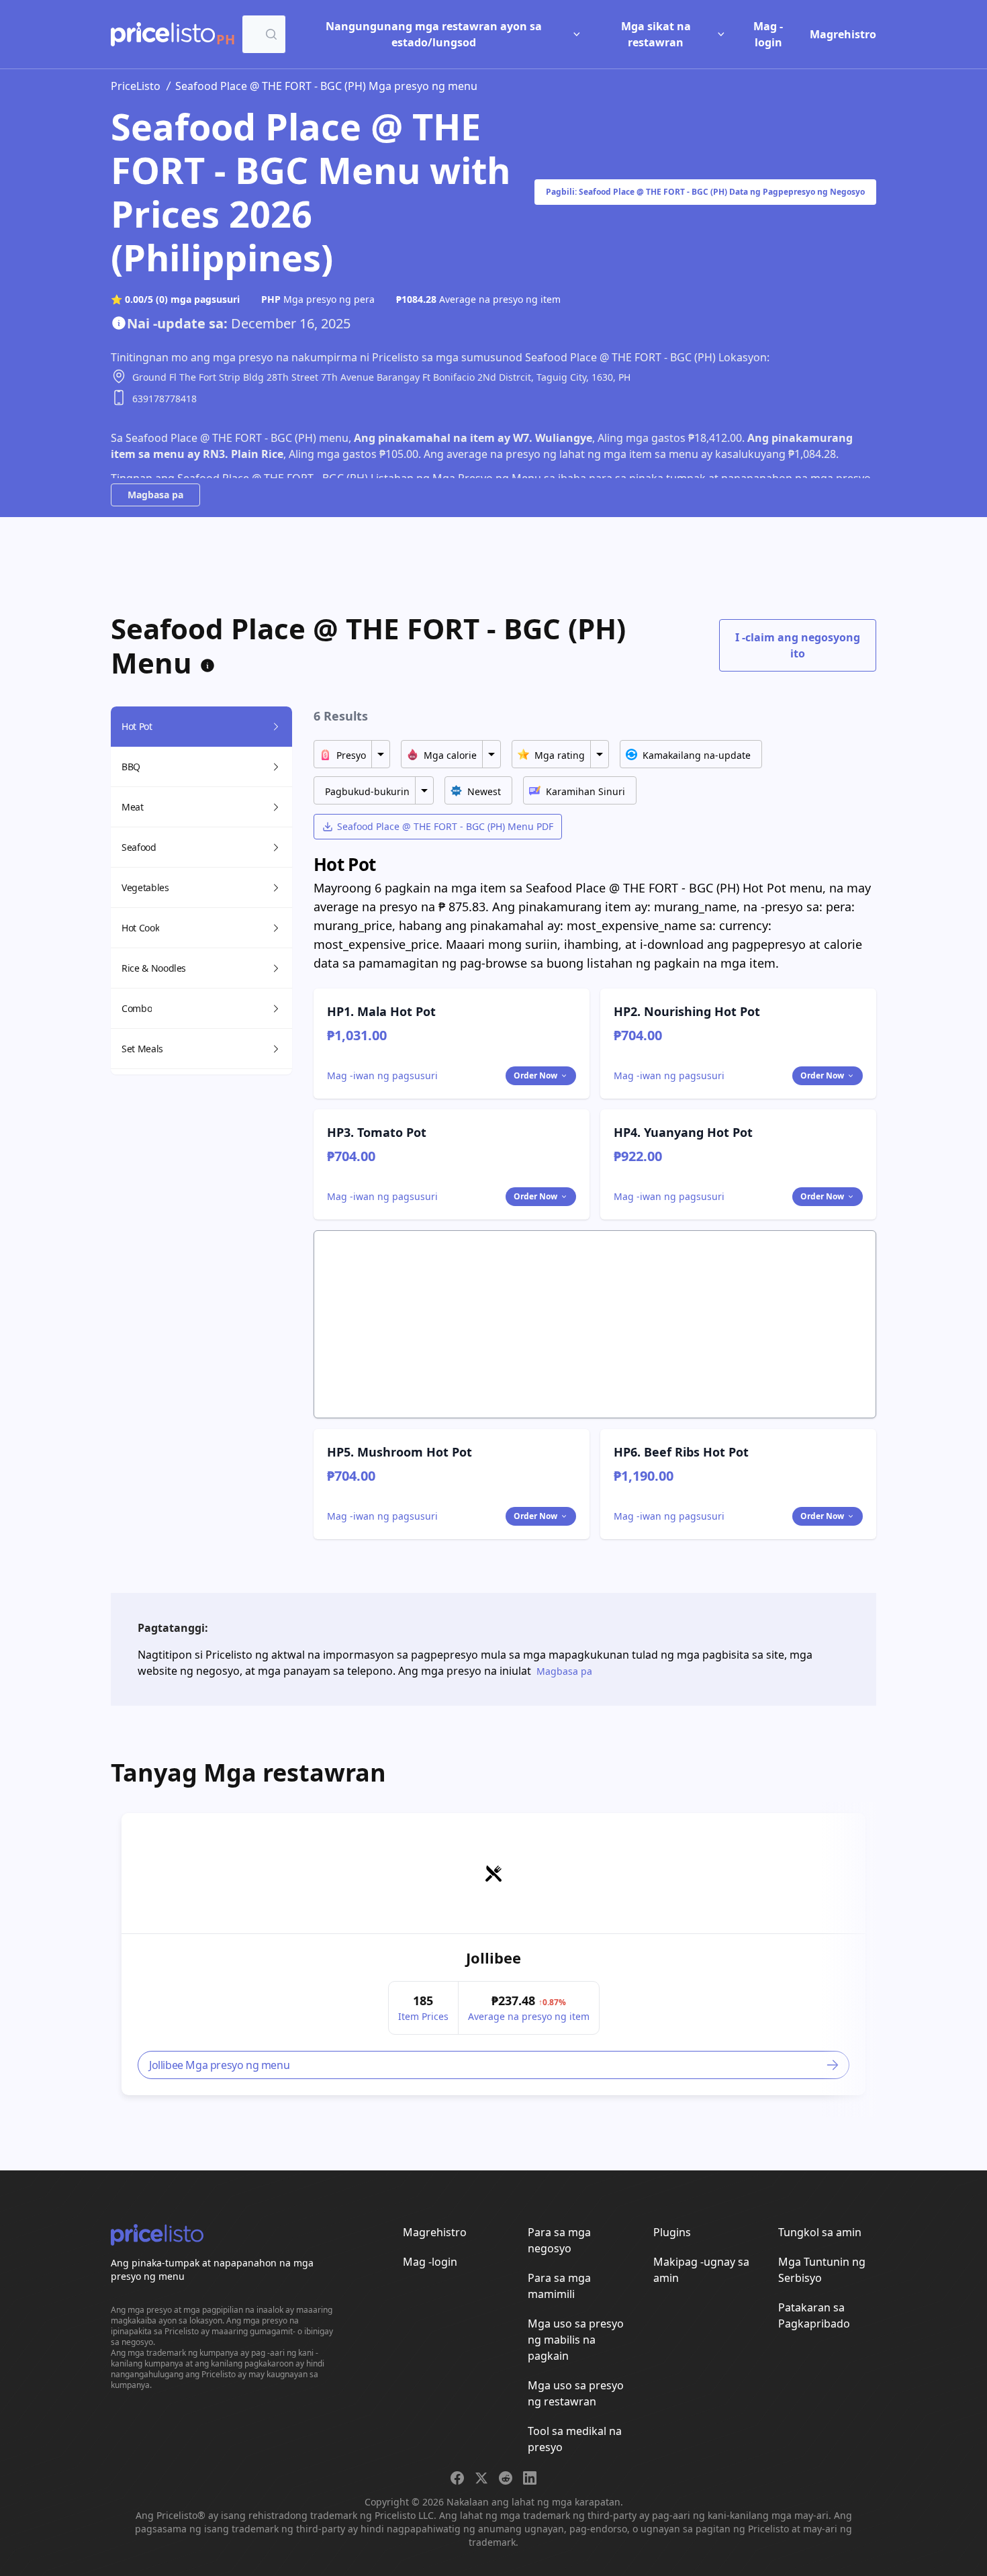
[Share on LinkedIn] (530, 2478)
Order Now (535, 1075)
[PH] (163, 34)
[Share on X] (481, 2478)
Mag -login (768, 34)
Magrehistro (843, 34)
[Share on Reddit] (506, 2478)
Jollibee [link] (493, 1958)
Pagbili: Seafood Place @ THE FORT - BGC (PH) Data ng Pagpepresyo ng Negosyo (705, 192)
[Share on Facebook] (457, 2478)
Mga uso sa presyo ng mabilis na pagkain (576, 2340)
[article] (493, 1954)
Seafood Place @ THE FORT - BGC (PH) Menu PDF (445, 826)
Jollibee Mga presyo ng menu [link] (219, 2065)
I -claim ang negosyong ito (798, 645)
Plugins (672, 2232)
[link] (493, 1874)
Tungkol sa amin (820, 2232)
